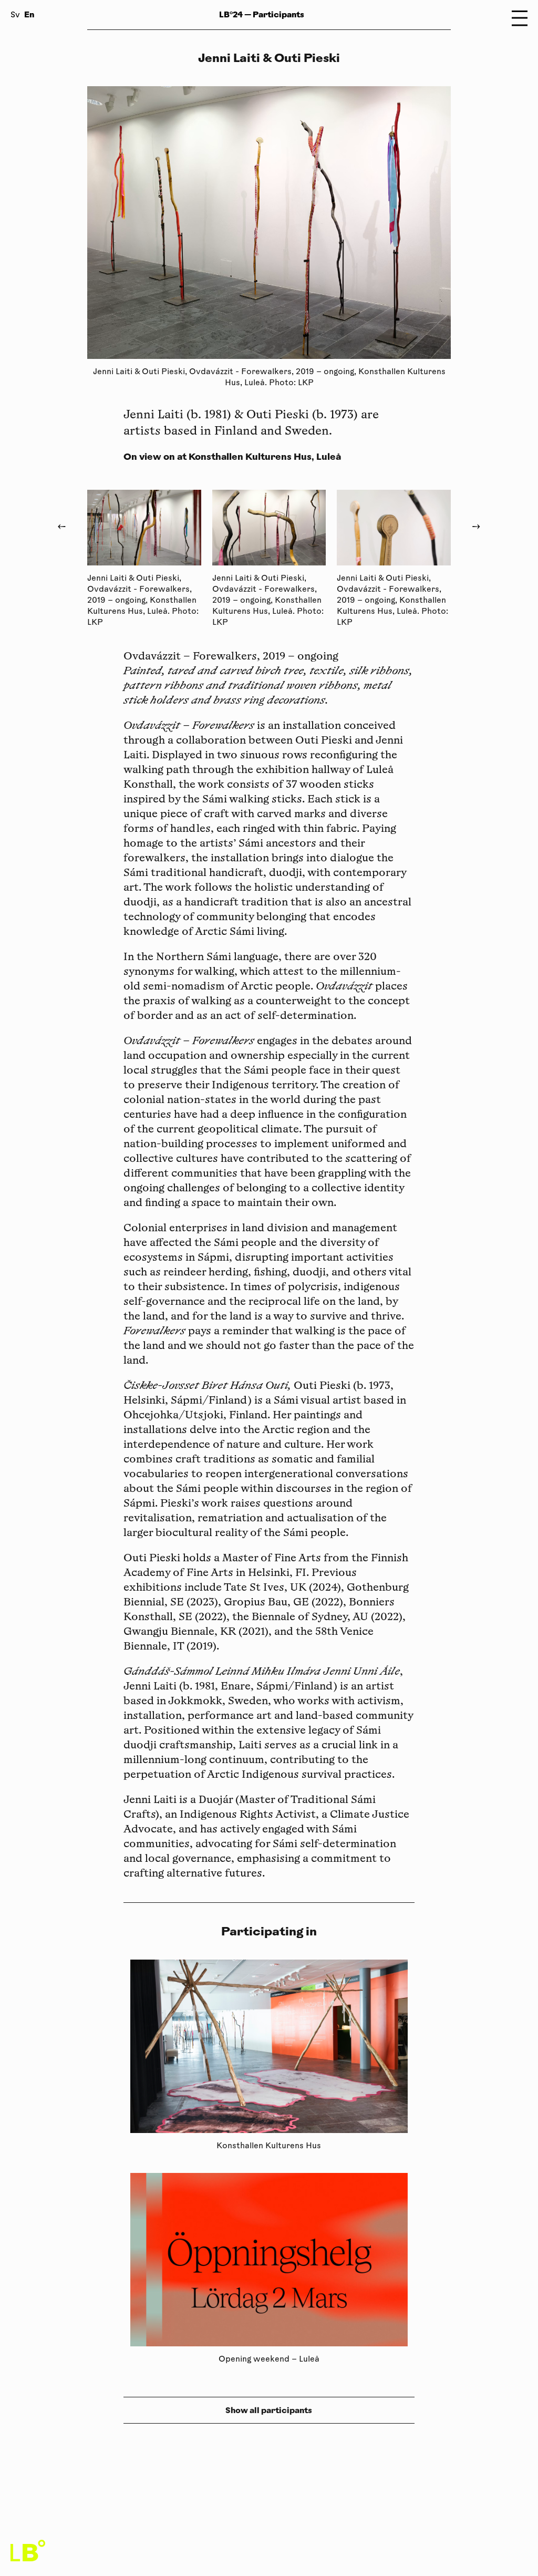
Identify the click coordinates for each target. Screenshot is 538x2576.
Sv (15, 16)
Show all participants (269, 2410)
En (29, 14)
